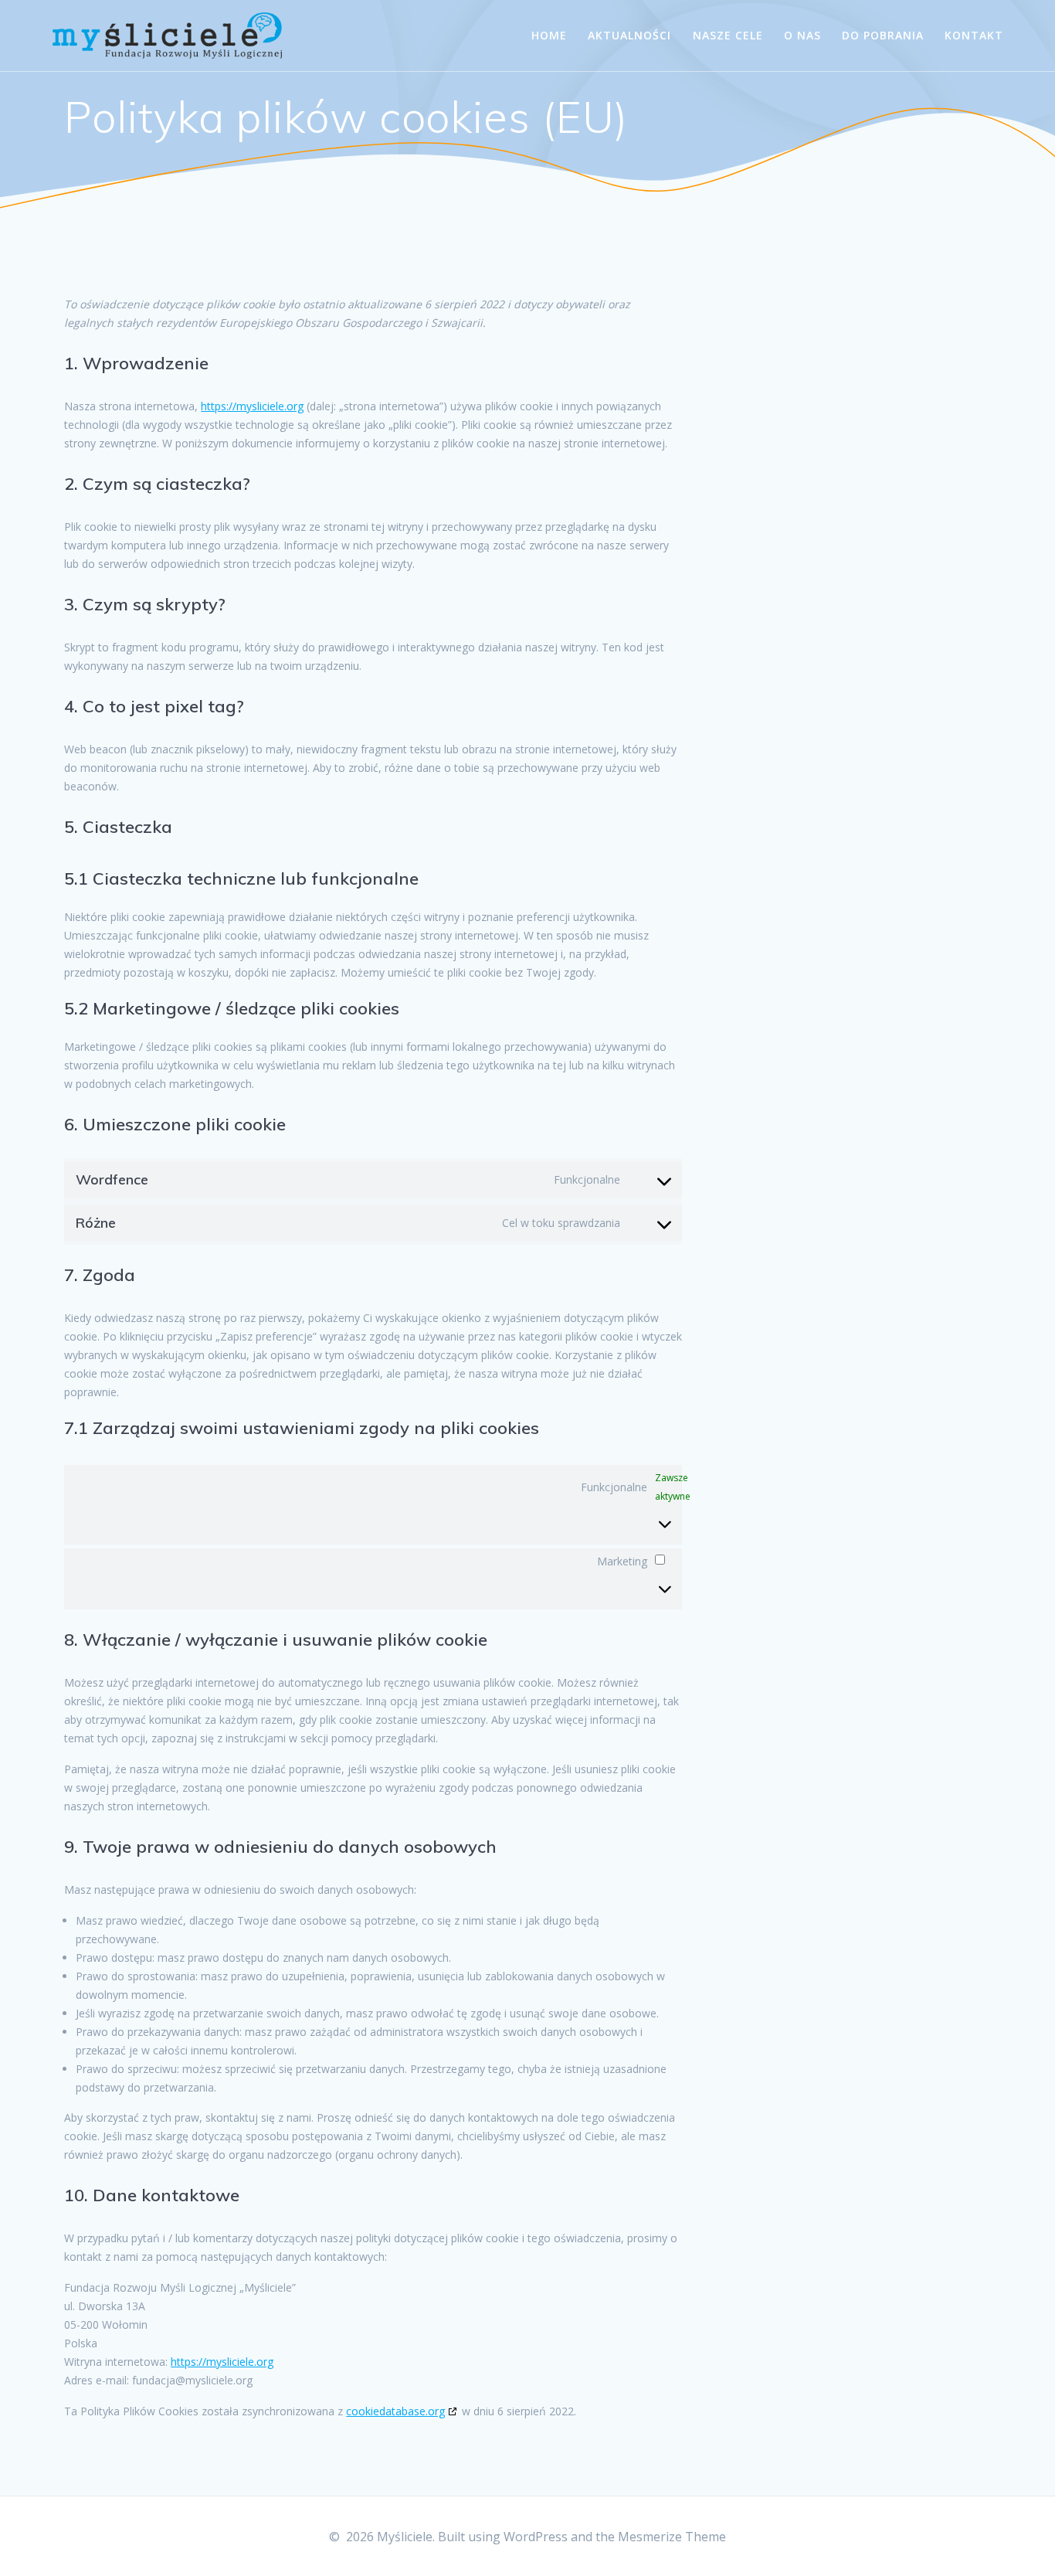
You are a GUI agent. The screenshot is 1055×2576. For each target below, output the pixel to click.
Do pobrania (883, 35)
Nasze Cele (728, 35)
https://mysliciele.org (252, 406)
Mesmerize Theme (672, 2537)
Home (549, 35)
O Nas (802, 35)
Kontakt (974, 35)
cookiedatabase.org (395, 2411)
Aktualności (629, 35)
